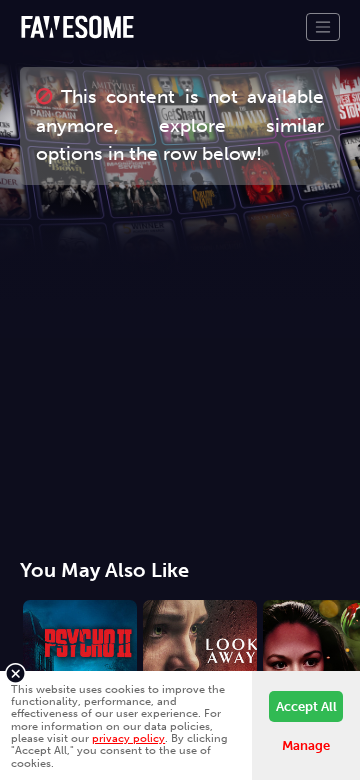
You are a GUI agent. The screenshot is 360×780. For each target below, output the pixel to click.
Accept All (306, 706)
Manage (306, 745)
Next (345, 665)
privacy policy (128, 738)
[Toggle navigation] (323, 27)
